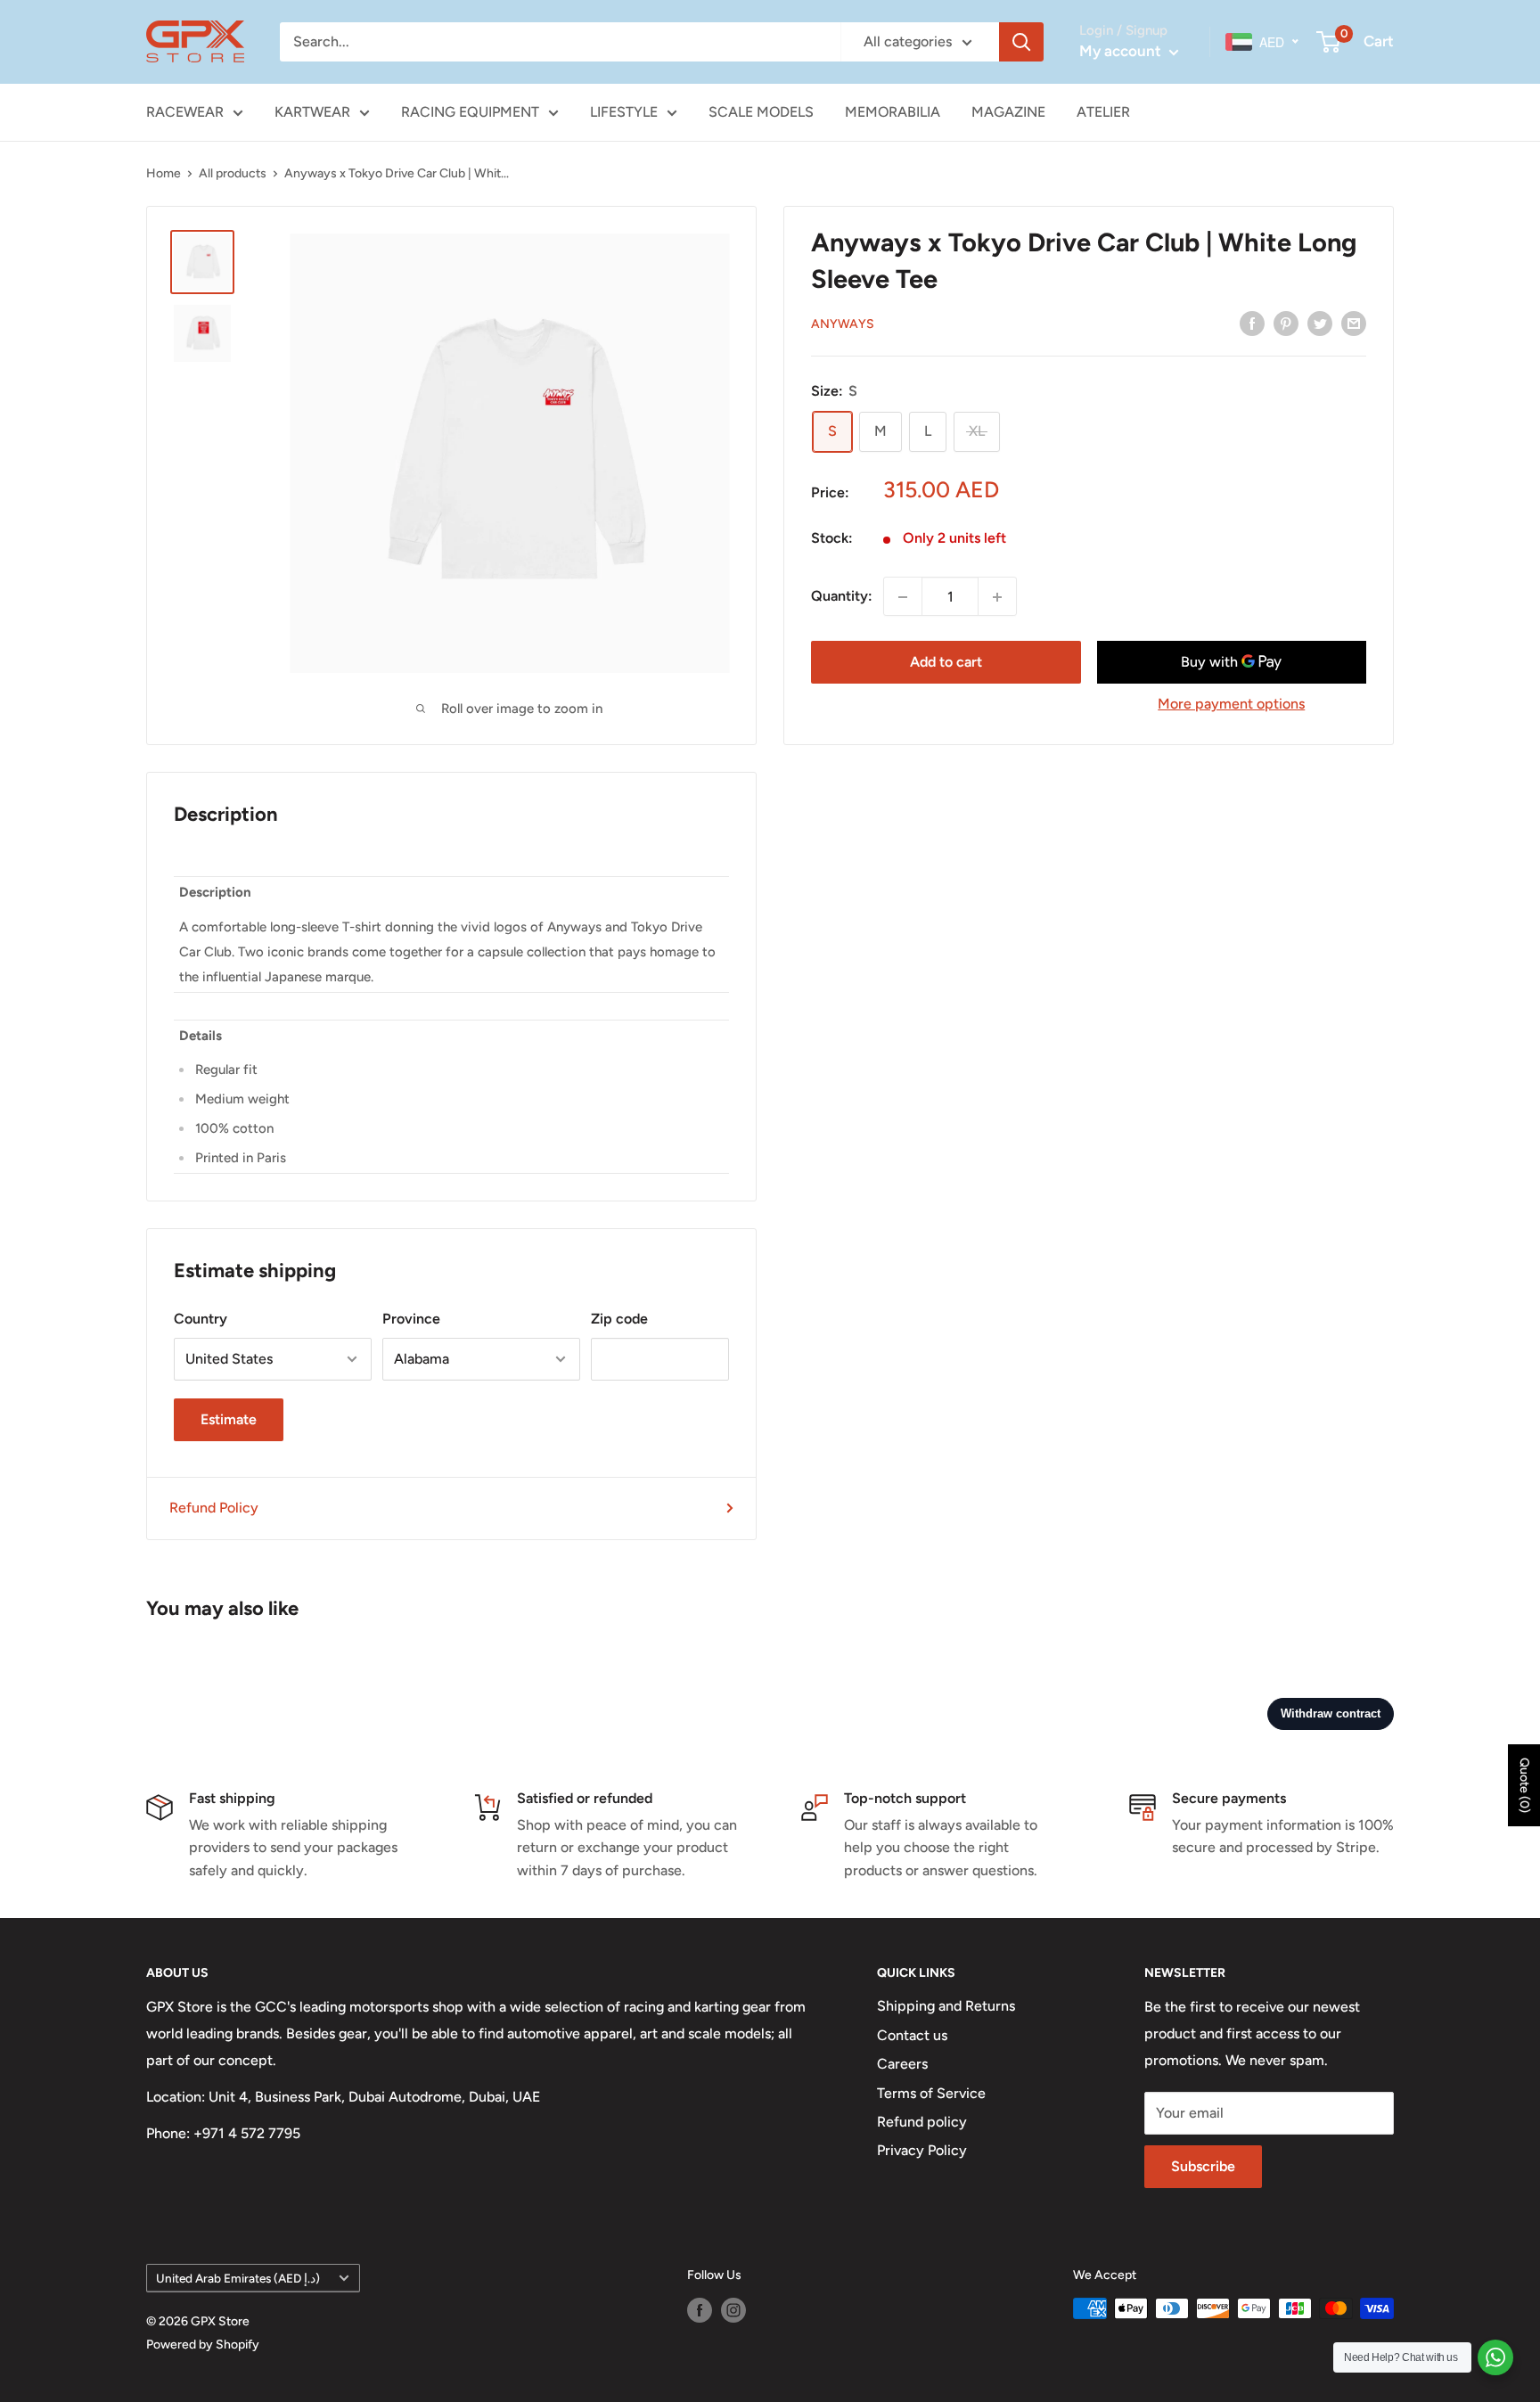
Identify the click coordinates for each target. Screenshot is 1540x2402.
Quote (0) (1524, 1785)
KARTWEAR (312, 112)
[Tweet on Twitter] (1320, 323)
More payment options (1231, 705)
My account (1122, 51)
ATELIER (1103, 112)
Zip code (619, 1319)
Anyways (843, 324)
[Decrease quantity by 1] (903, 597)
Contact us (912, 2035)
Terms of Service (931, 2093)
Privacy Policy (922, 2150)
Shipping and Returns (946, 2006)
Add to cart (946, 663)
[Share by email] (1354, 323)
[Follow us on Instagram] (733, 2310)
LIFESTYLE (624, 112)
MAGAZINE (1008, 112)
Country (201, 1319)
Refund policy (922, 2122)
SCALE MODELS (761, 112)
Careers (902, 2064)
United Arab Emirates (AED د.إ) (238, 2278)
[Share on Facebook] (1252, 323)
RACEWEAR (185, 112)
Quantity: (842, 597)
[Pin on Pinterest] (1286, 323)
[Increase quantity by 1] (997, 597)
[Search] (1021, 42)
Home (164, 173)
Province (411, 1319)
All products (233, 173)
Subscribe (1203, 2166)
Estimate (229, 1419)
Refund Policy (214, 1508)
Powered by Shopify (203, 2345)
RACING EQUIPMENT (470, 112)
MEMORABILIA (893, 112)
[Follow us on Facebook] (700, 2310)
